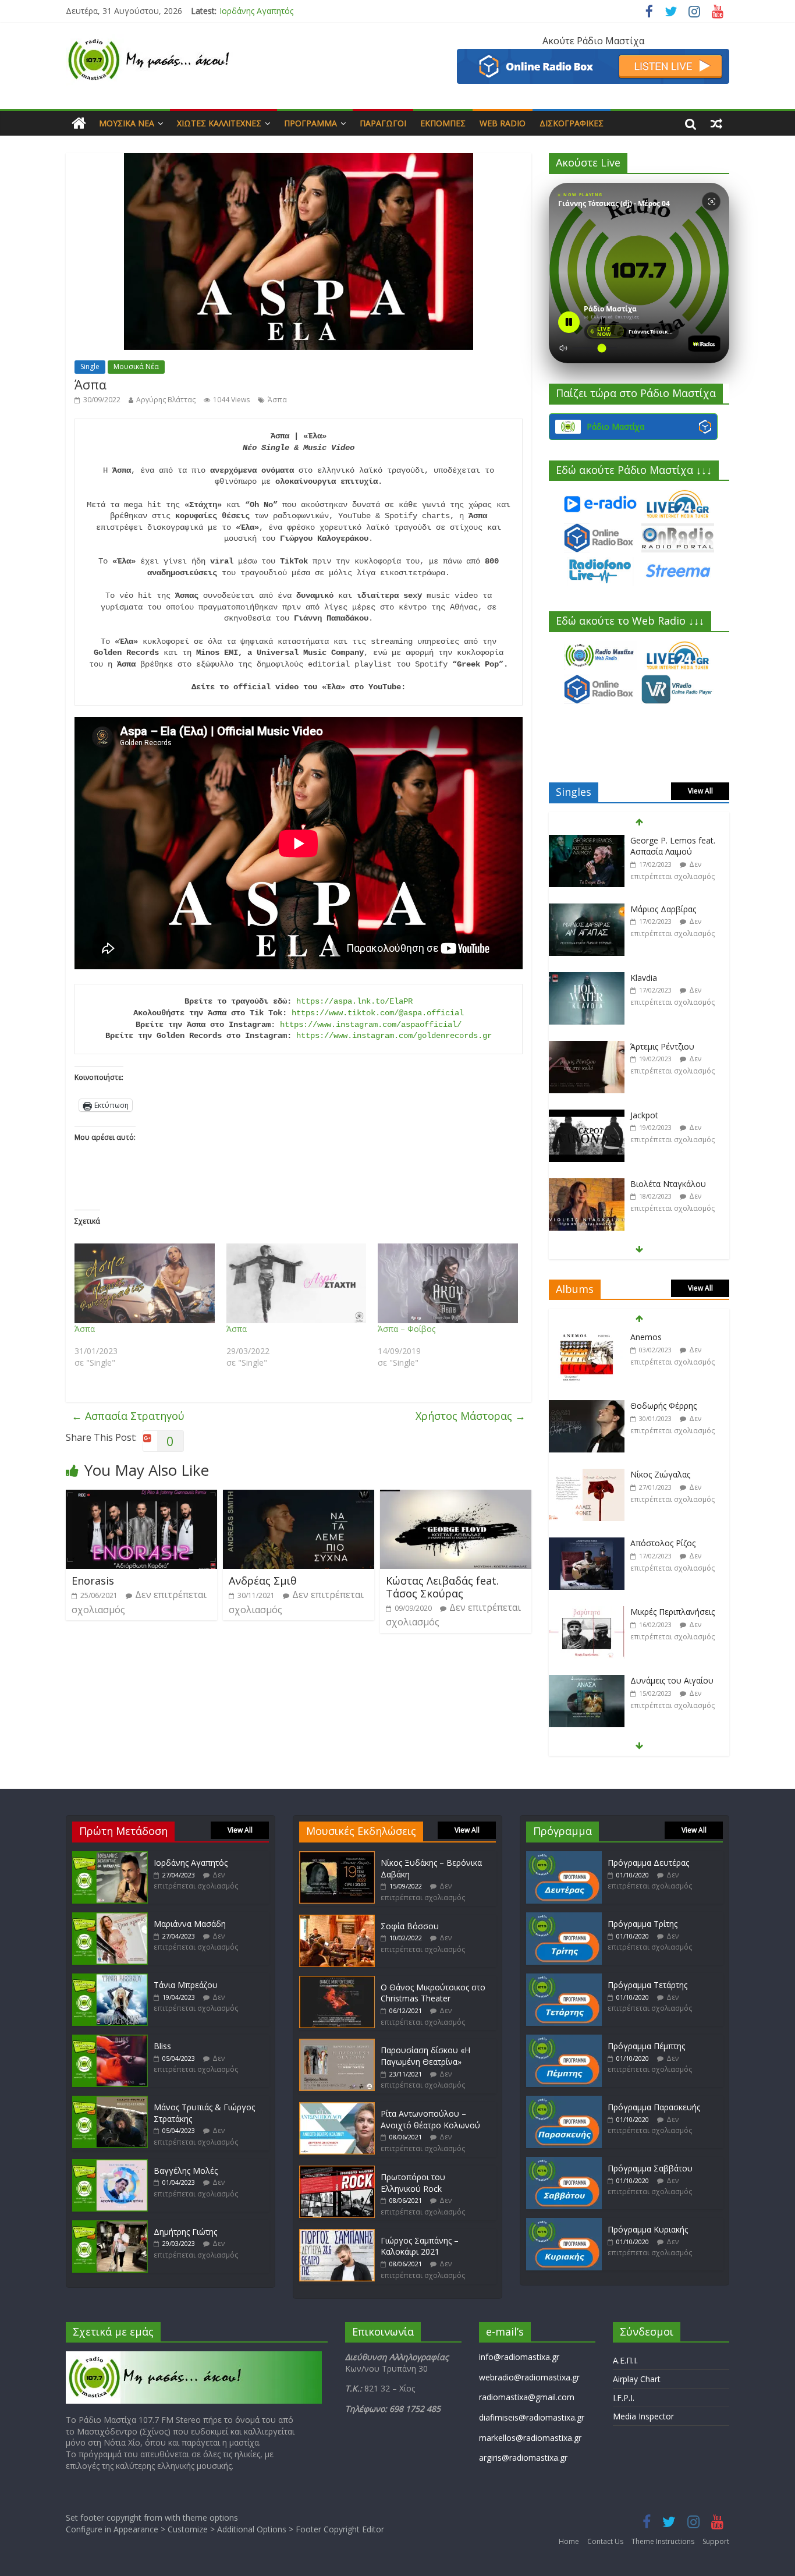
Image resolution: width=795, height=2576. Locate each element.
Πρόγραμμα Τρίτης (643, 1924)
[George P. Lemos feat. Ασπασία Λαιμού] (587, 841)
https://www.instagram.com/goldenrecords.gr (394, 1036)
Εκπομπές (443, 123)
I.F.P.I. (624, 2398)
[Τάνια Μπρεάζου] (110, 1979)
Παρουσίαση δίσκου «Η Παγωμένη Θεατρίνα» (425, 2056)
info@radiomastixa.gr (519, 2357)
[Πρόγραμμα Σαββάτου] (564, 2162)
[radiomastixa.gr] (79, 123)
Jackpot (644, 1115)
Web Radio (503, 123)
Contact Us (605, 2541)
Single (90, 366)
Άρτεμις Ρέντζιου (662, 1046)
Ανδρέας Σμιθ (263, 1581)
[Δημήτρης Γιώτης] (110, 2226)
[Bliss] (110, 2040)
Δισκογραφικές (572, 123)
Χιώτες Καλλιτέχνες (219, 123)
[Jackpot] (587, 1116)
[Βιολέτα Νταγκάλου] (587, 1184)
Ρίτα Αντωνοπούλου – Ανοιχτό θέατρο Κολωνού (430, 2119)
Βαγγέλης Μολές (186, 2171)
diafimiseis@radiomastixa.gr (532, 2417)
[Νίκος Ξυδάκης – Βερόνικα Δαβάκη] (337, 1857)
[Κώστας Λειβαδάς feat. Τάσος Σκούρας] (456, 1497)
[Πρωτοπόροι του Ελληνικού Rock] (337, 2171)
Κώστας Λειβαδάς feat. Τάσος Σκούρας (442, 1587)
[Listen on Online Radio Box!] (593, 56)
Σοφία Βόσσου (410, 1926)
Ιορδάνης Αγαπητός (191, 1863)
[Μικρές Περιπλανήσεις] (587, 1612)
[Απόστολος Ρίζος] (587, 1544)
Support (716, 2541)
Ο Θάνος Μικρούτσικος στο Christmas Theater (433, 1993)
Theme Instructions (663, 2541)
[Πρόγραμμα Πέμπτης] (564, 2040)
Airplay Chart (637, 2379)
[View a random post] (716, 123)
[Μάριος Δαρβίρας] (587, 910)
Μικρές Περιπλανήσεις (672, 1612)
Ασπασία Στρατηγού (128, 1416)
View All (700, 791)
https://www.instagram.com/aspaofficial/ (371, 1025)
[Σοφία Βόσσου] (337, 1920)
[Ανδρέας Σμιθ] (299, 1497)
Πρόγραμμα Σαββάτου (650, 2168)
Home (569, 2541)
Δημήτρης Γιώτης (185, 2232)
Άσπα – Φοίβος (407, 1329)
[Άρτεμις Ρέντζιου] (587, 1047)
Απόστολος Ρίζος (663, 1543)
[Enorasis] (141, 1497)
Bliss (162, 2046)
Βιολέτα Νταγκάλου (668, 1184)
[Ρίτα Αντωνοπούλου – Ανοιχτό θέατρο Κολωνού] (337, 2108)
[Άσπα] (145, 1284)
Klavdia (644, 978)
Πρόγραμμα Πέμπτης (646, 2046)
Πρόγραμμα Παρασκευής (654, 2107)
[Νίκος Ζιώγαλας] (587, 1475)
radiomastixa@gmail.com (527, 2397)
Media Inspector (643, 2416)
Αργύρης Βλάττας (166, 400)
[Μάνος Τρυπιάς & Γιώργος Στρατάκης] (110, 2101)
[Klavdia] (587, 978)
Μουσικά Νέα (127, 123)
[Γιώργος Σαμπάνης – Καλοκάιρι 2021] (337, 2235)
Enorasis (93, 1581)
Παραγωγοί (383, 123)
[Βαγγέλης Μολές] (110, 2165)
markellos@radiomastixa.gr (530, 2438)
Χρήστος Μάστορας (471, 1416)
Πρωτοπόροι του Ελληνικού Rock (413, 2183)
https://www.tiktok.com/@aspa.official (378, 1013)
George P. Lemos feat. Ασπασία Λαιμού (673, 846)
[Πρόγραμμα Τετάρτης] (564, 1979)
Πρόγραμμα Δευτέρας (648, 1863)
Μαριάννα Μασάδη (255, 11)
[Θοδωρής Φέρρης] (587, 1406)
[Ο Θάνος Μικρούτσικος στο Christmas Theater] (337, 1981)
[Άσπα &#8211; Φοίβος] (448, 1284)
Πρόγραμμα (310, 123)
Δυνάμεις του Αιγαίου (672, 1680)
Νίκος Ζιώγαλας (660, 1474)
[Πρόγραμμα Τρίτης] (564, 1918)
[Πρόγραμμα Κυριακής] (564, 2224)
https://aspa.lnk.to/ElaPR (354, 1001)
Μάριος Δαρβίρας (663, 909)
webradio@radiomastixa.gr (529, 2377)
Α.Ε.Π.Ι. (625, 2360)
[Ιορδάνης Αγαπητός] (110, 1857)
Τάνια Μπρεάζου (186, 1985)
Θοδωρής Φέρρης (663, 1406)
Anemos (646, 1337)
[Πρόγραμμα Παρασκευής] (564, 2101)
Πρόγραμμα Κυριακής (648, 2229)
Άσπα (277, 400)
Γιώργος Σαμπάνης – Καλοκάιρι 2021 (420, 2246)
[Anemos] (587, 1337)
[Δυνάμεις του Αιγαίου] (587, 1681)
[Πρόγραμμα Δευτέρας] (564, 1857)
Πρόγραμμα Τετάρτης (647, 1985)
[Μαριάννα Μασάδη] (110, 1918)
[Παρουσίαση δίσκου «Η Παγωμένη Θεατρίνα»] (337, 2044)
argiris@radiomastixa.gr (523, 2458)
